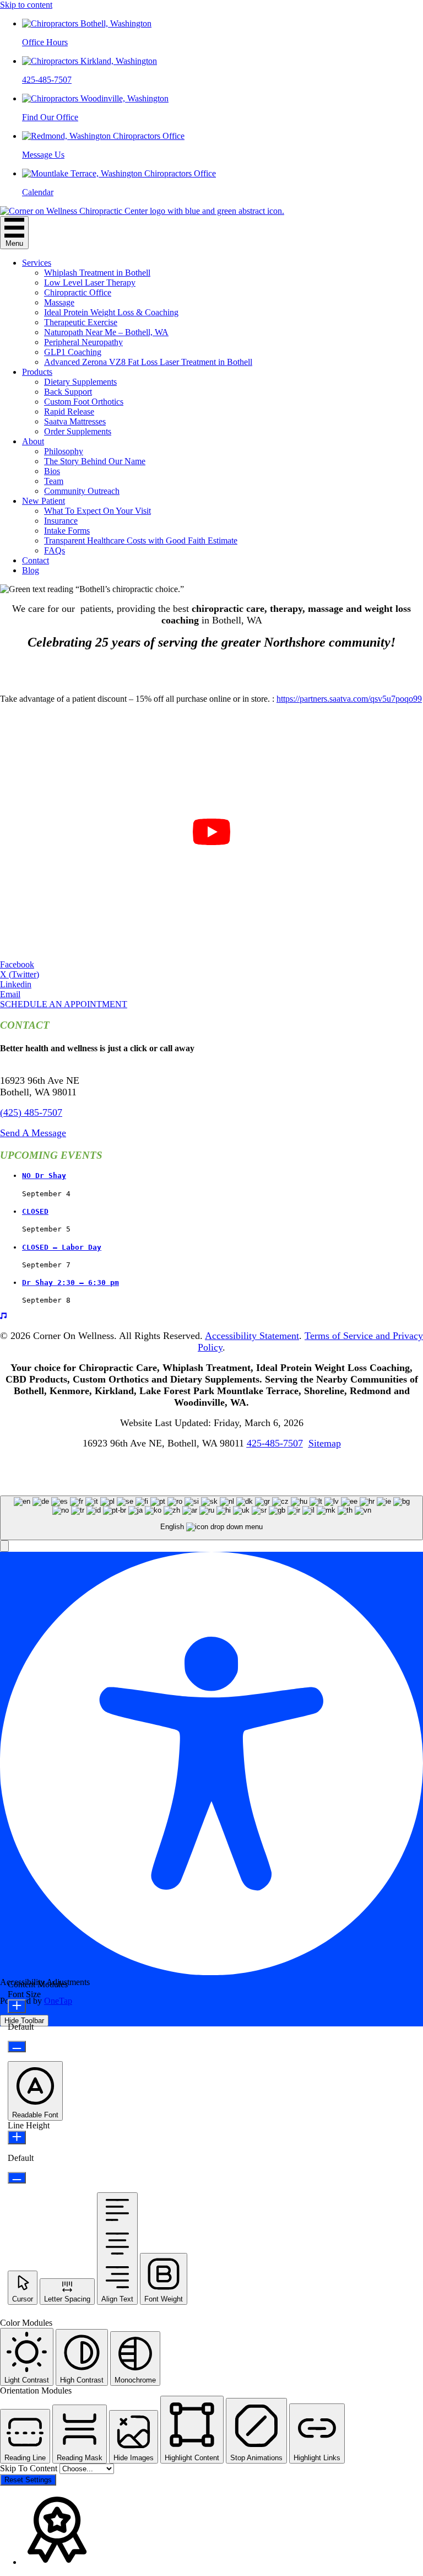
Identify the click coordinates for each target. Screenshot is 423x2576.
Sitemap (325, 1443)
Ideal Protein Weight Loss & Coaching (111, 312)
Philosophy (64, 451)
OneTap (58, 2001)
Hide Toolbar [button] (24, 2021)
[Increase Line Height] (17, 2137)
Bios (52, 471)
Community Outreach (82, 491)
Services (37, 263)
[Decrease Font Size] (17, 2047)
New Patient (44, 501)
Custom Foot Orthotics (84, 402)
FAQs (55, 550)
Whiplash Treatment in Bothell (97, 273)
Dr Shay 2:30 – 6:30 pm (70, 1282)
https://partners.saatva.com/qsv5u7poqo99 (349, 699)
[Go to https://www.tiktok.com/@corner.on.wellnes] (211, 1316)
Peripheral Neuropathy (83, 342)
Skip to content (26, 5)
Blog (31, 570)
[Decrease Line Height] (17, 2178)
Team (54, 481)
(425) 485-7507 (31, 1112)
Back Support (68, 392)
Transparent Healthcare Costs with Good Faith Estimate (141, 541)
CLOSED (35, 1211)
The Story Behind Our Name (95, 461)
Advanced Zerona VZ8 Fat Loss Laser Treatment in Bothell (148, 362)
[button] (64, 1004)
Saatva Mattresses (75, 421)
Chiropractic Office (78, 292)
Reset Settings (28, 2480)
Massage (59, 302)
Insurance (61, 521)
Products (37, 372)
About (33, 441)
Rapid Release (69, 412)
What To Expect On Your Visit (97, 511)
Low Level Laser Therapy (90, 283)
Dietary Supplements (80, 382)
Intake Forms (67, 531)
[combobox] (211, 1518)
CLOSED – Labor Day (62, 1247)
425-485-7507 (275, 1443)
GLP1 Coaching (73, 352)
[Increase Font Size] (17, 2006)
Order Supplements (78, 431)
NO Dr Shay (44, 1176)
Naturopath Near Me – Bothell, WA (106, 332)
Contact (36, 560)
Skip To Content (30, 2468)
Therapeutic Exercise (81, 322)
